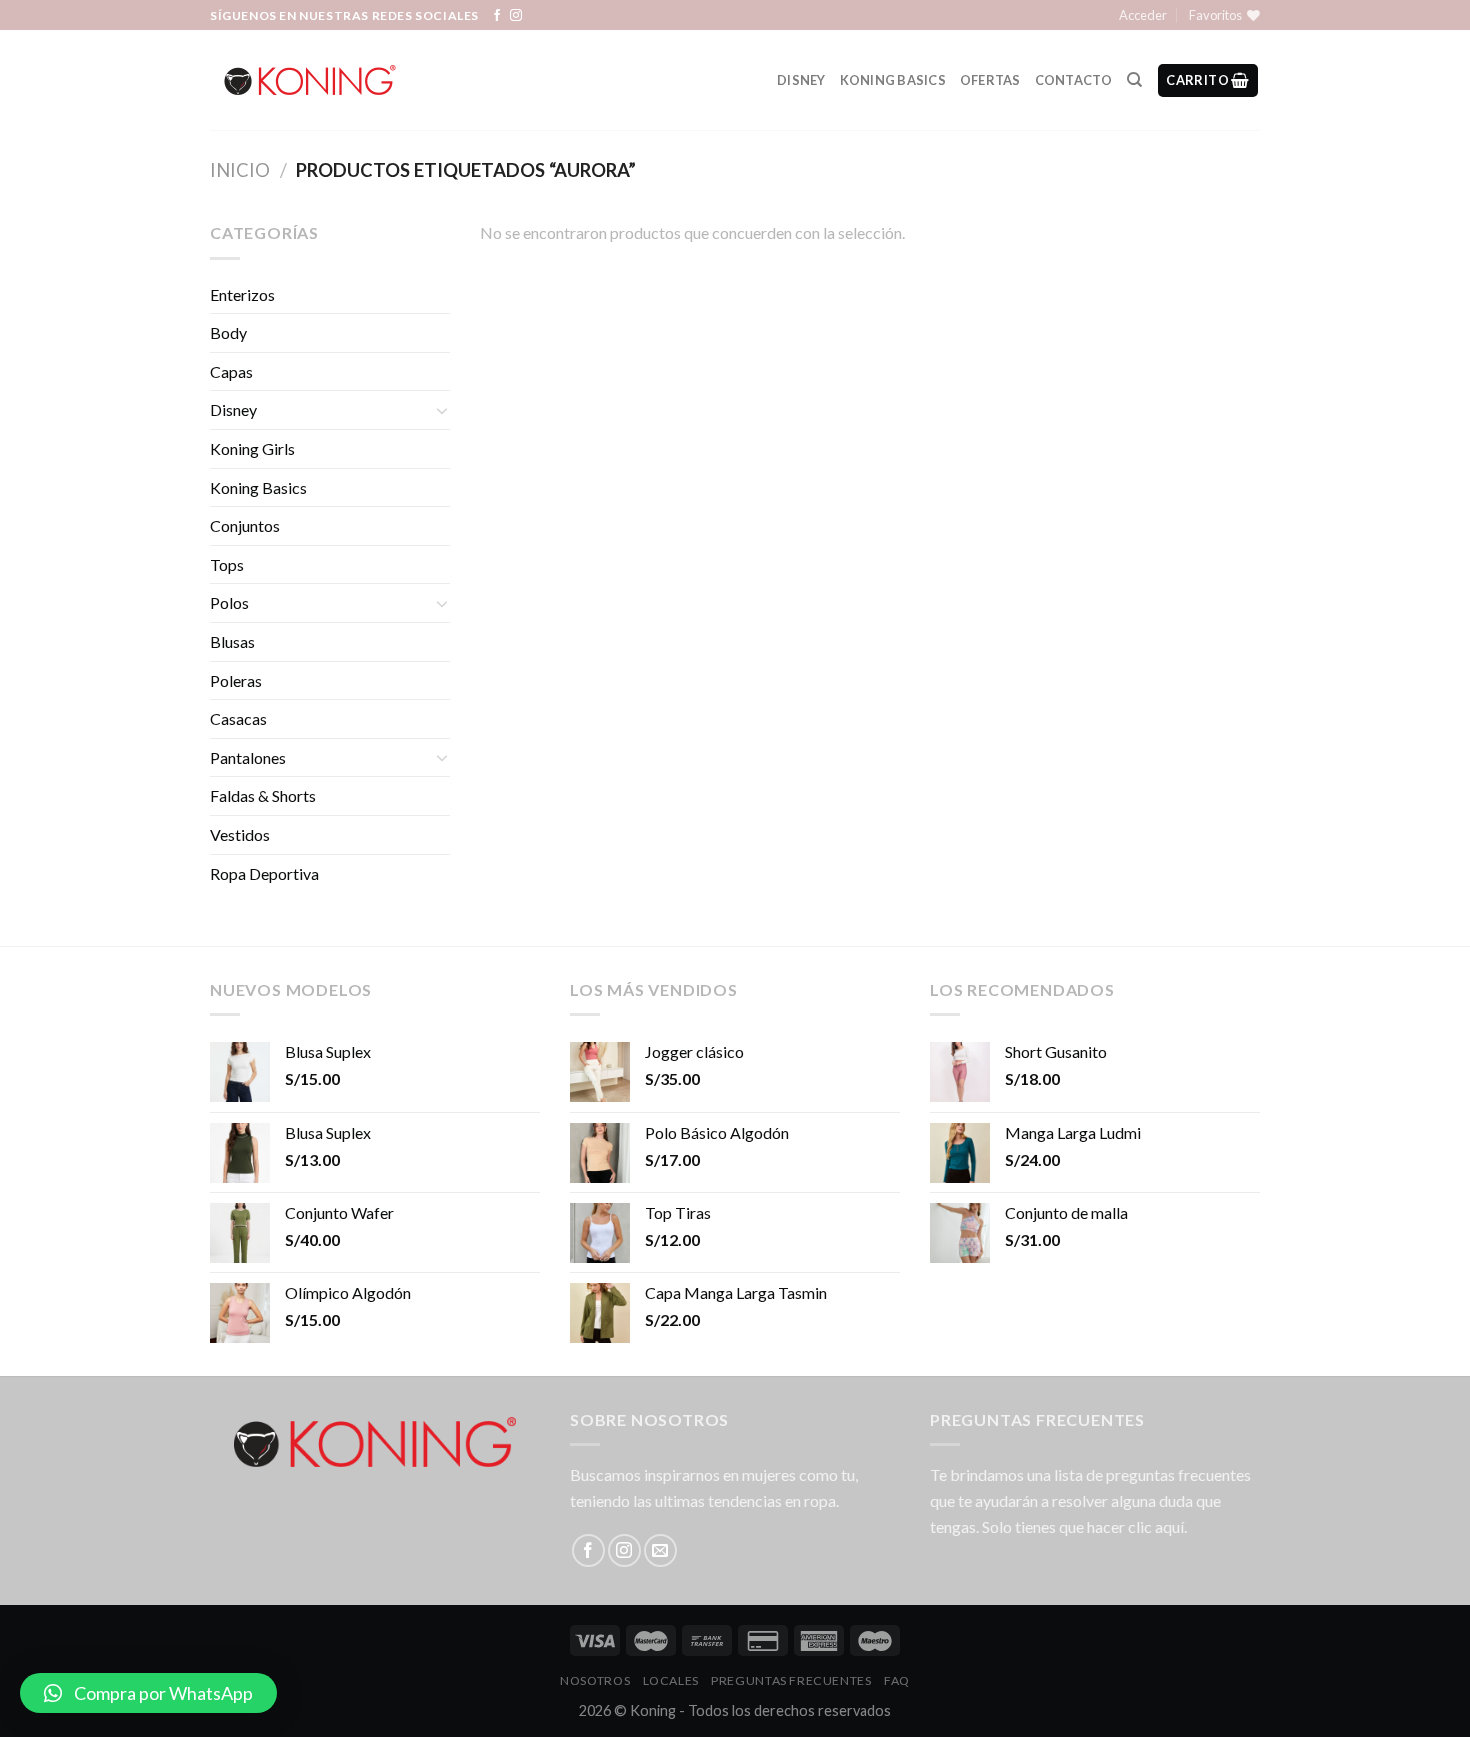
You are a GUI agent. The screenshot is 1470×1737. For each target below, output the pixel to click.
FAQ (897, 1680)
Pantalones (248, 757)
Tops (227, 564)
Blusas (232, 641)
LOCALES (671, 1680)
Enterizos (242, 294)
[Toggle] (442, 410)
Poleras (236, 680)
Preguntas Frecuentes (791, 1680)
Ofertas (990, 80)
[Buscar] (1134, 80)
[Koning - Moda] (310, 80)
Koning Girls (252, 448)
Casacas (238, 718)
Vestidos (240, 834)
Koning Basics (893, 80)
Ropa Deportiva (264, 873)
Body (228, 332)
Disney (801, 80)
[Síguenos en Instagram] (516, 16)
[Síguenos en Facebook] (497, 16)
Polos (229, 602)
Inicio (240, 170)
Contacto (1074, 80)
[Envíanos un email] (660, 1550)
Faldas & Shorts (263, 795)
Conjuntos (245, 525)
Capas (231, 371)
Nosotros (595, 1680)
